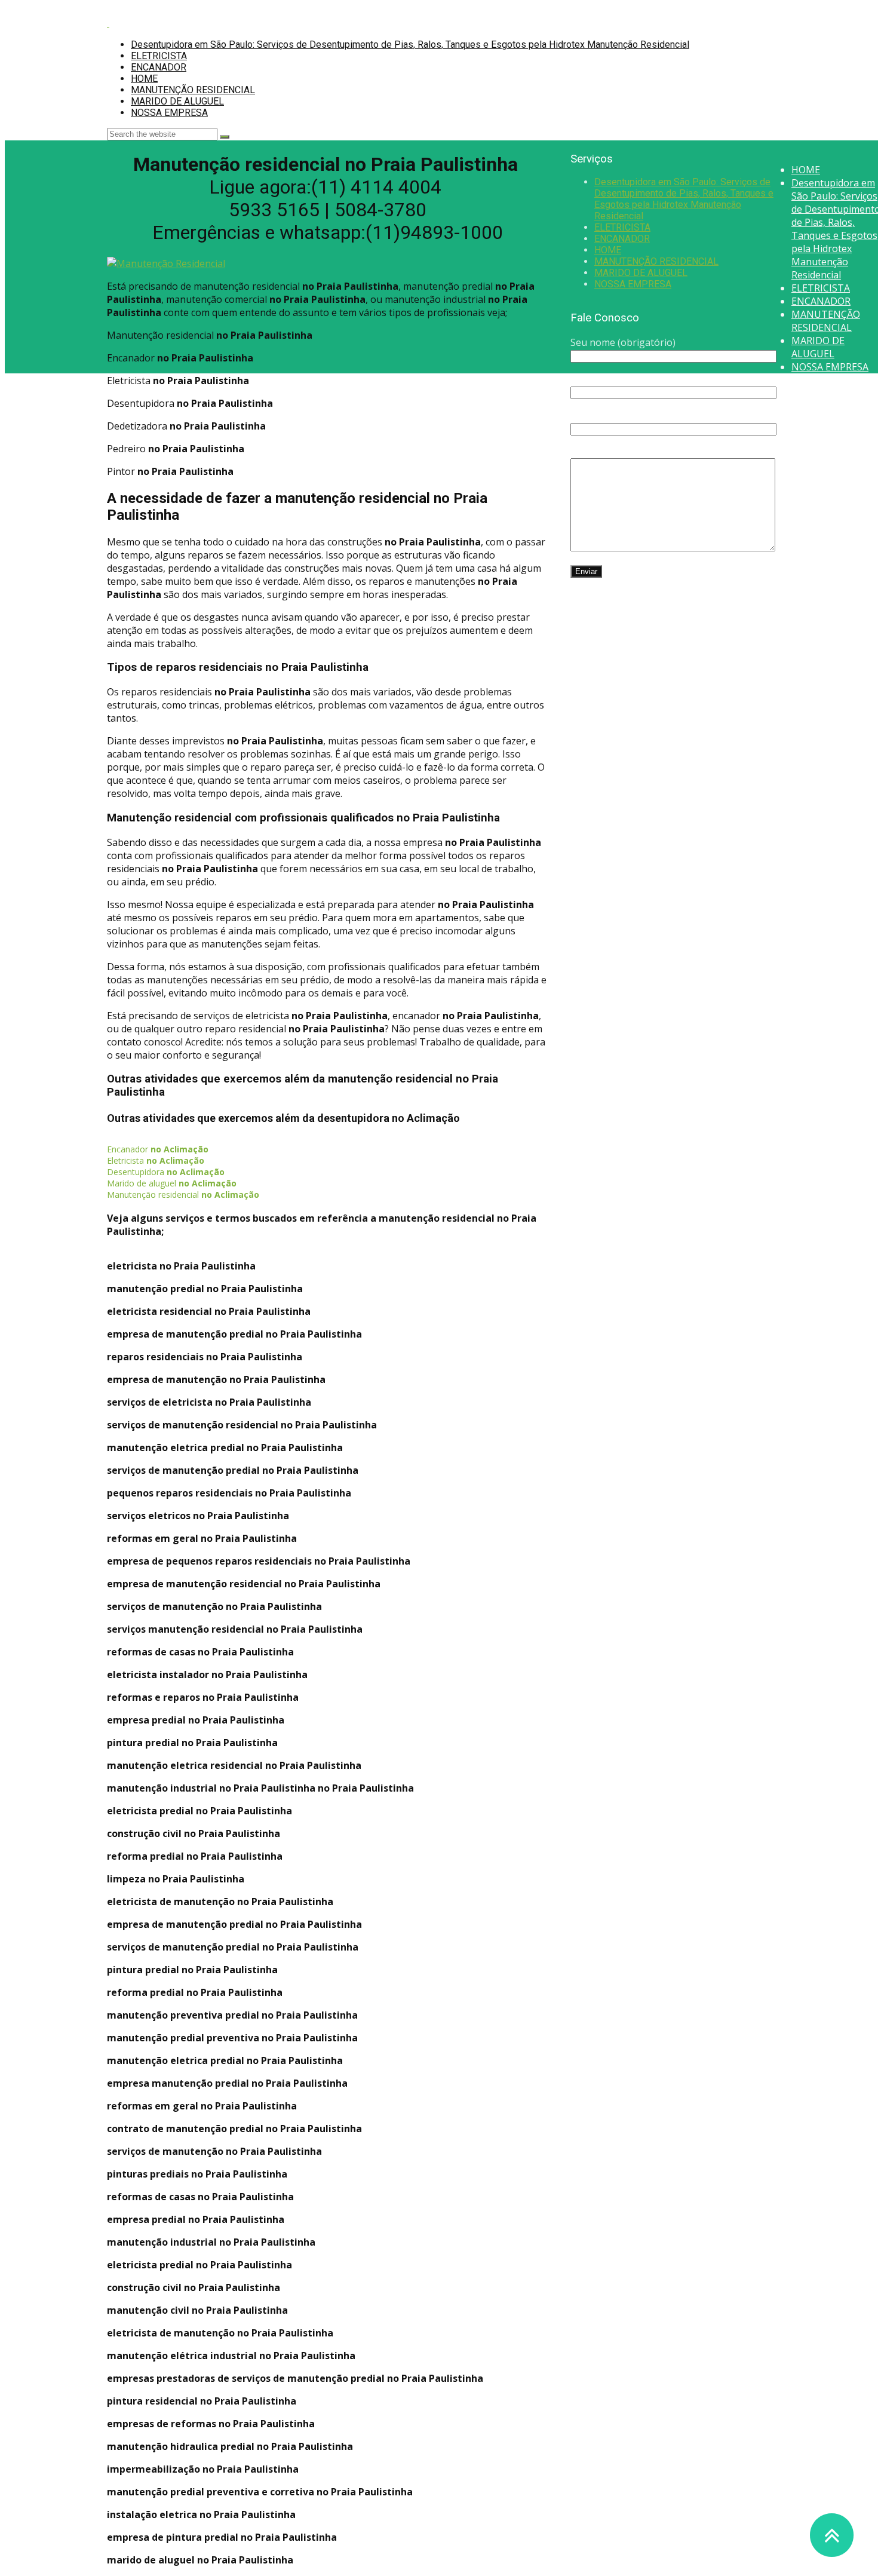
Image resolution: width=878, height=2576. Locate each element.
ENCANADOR (159, 67)
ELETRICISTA (159, 56)
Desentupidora (166, 1172)
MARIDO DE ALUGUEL (177, 101)
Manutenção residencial (183, 1195)
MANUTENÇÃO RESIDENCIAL (193, 90)
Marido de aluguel (172, 1183)
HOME (144, 79)
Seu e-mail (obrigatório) (624, 379)
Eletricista (156, 1160)
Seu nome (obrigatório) (623, 342)
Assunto (589, 415)
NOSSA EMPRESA (169, 113)
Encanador (158, 1149)
